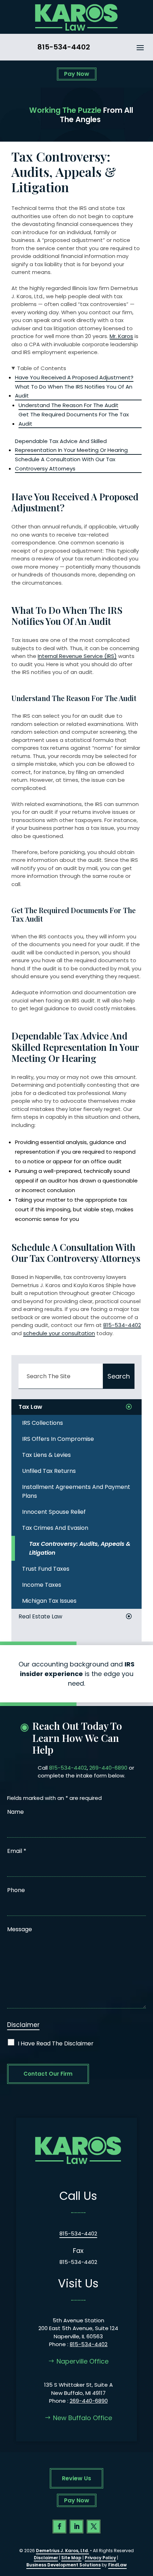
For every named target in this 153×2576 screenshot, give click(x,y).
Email (17, 1851)
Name (15, 1812)
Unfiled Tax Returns (49, 1471)
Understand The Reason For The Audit (68, 405)
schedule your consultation (59, 1333)
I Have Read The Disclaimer (56, 2043)
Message (20, 1929)
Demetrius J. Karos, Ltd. (62, 2551)
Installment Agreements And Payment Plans (76, 1491)
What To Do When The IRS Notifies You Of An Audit (74, 391)
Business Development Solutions (64, 2565)
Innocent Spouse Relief (54, 1512)
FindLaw (117, 2565)
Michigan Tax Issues (49, 1601)
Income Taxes (42, 1585)
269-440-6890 (108, 1768)
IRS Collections (43, 1423)
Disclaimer (23, 2025)
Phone (16, 1890)
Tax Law (30, 1407)
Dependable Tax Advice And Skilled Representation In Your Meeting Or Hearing (71, 446)
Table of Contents (42, 368)
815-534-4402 (64, 47)
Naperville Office (83, 2361)
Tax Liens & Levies (46, 1455)
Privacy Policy (100, 2558)
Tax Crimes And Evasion (55, 1528)
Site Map (71, 2558)
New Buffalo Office (83, 2418)
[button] (140, 47)
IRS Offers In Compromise (58, 1439)
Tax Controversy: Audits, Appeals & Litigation (80, 1548)
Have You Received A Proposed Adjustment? (74, 377)
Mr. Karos (121, 336)
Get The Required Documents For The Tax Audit (74, 419)
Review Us (76, 2478)
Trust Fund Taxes (46, 1569)
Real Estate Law (40, 1616)
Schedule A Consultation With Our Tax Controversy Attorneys (65, 464)
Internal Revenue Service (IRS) (77, 656)
